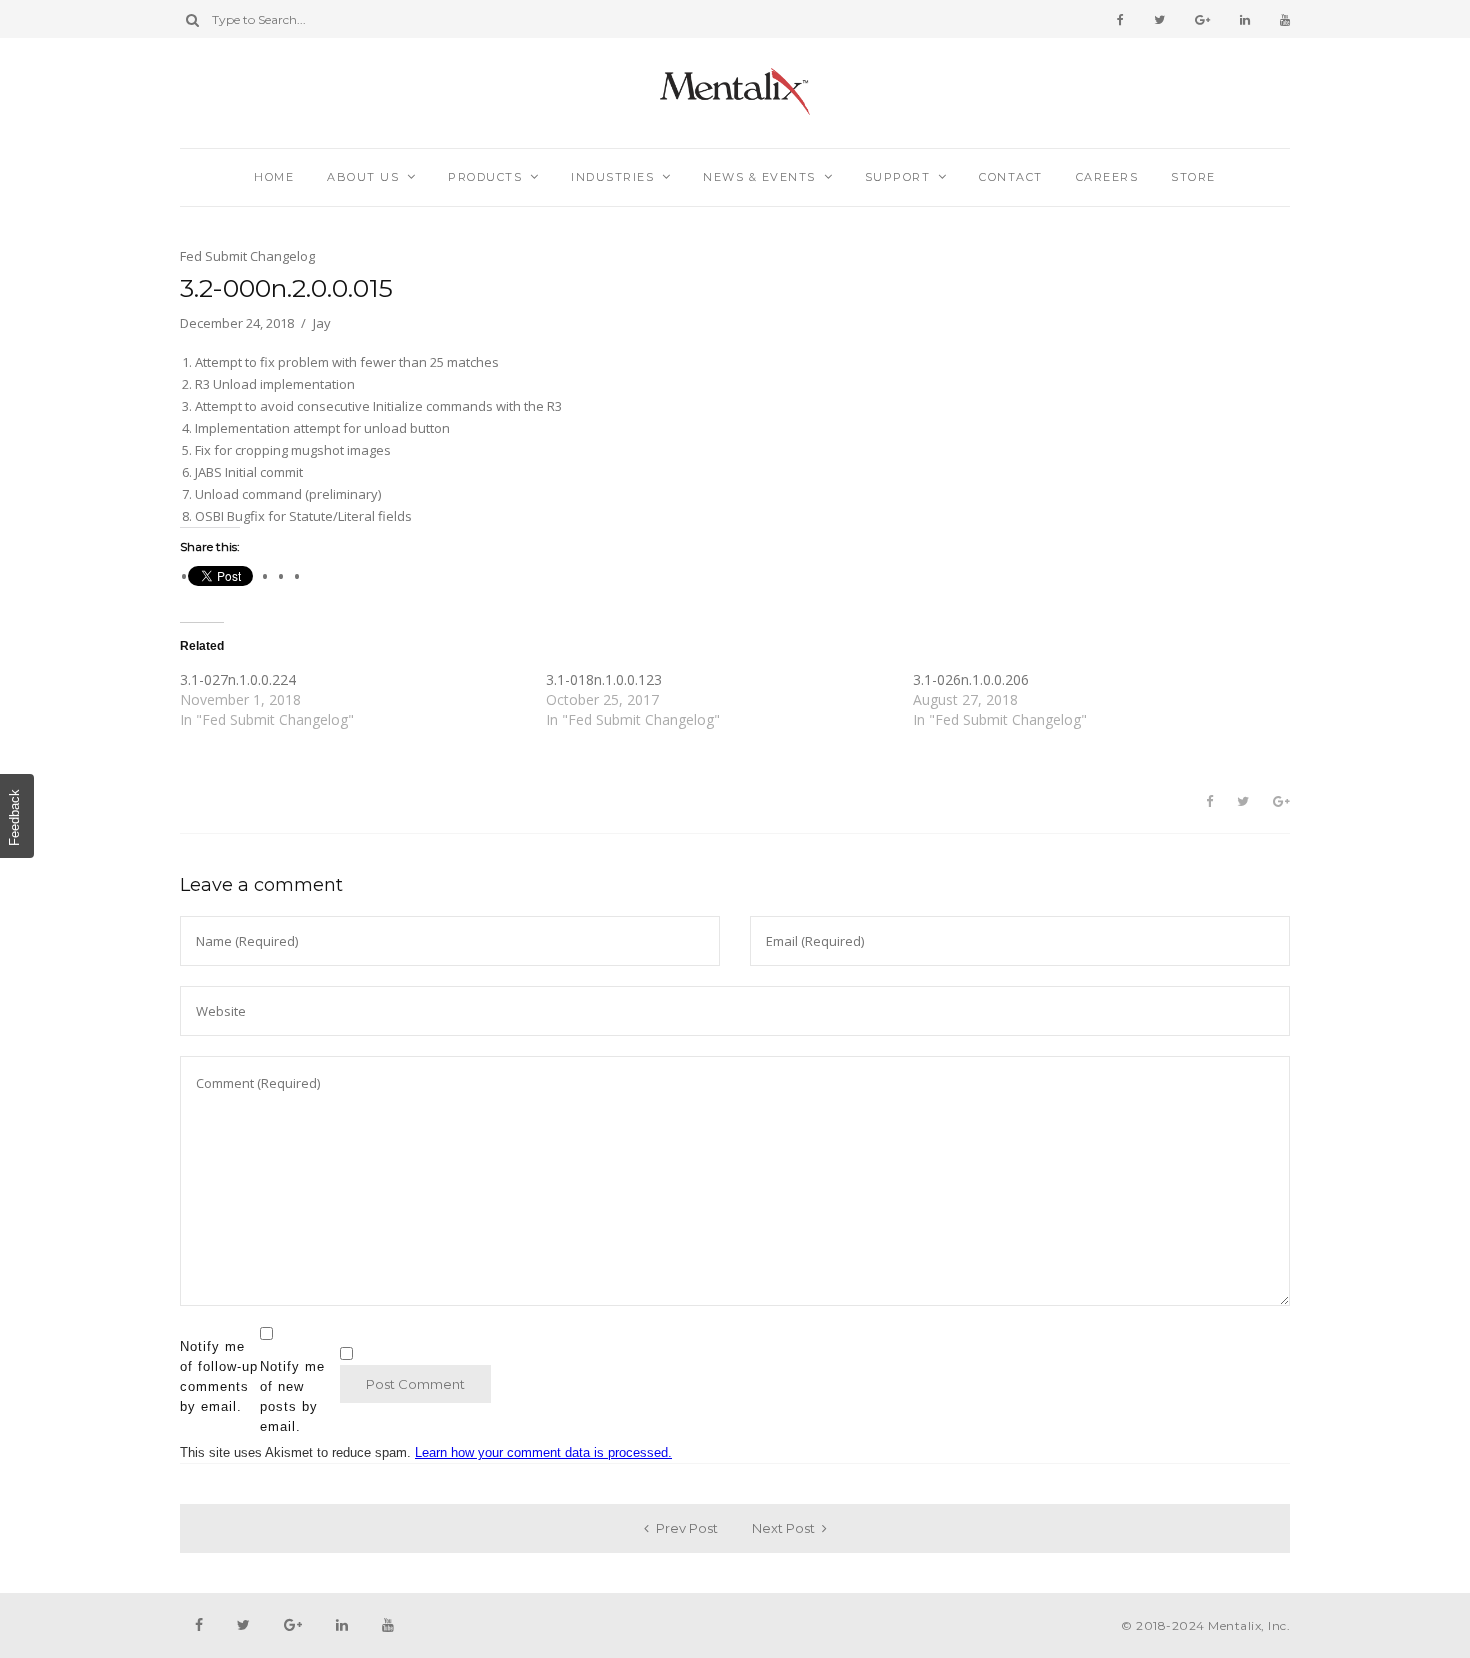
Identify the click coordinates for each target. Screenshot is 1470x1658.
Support (898, 177)
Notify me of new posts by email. (292, 1396)
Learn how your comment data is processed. (543, 1452)
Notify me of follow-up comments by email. (219, 1376)
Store (1193, 177)
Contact (1011, 177)
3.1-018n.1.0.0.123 (604, 679)
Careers (1107, 177)
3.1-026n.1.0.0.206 (971, 679)
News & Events (759, 177)
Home (274, 177)
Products (485, 177)
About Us (363, 177)
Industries (612, 177)
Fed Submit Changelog (247, 256)
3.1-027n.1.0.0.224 (238, 679)
